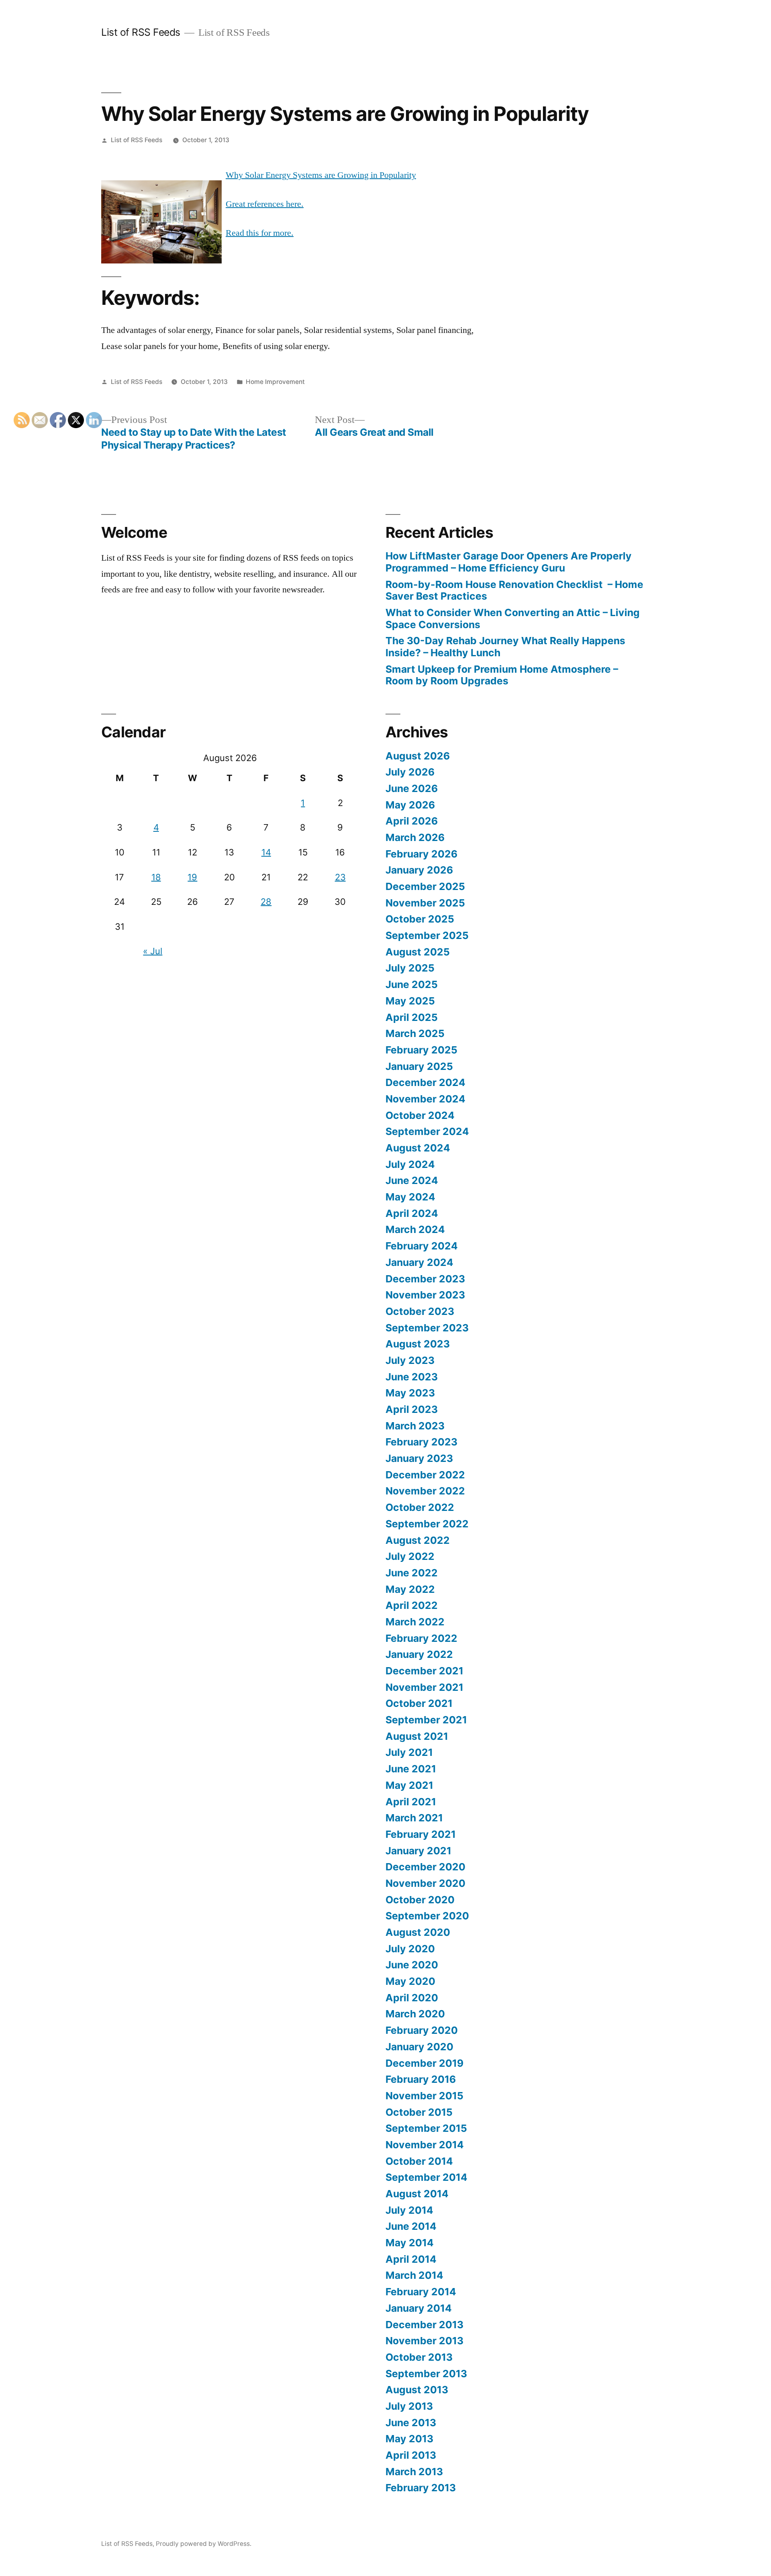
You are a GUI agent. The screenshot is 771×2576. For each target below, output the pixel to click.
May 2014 (410, 2243)
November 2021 (424, 1687)
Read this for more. (260, 233)
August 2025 (418, 952)
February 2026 (421, 854)
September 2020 (427, 1916)
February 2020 (422, 2030)
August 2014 (417, 2194)
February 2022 (421, 1638)
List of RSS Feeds (141, 32)
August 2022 (418, 1540)
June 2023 (412, 1377)
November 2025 (425, 903)
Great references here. (265, 204)
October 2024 (420, 1115)
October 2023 (420, 1311)
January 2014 (419, 2308)
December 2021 (424, 1671)
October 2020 (420, 1900)
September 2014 (426, 2177)
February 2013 (421, 2488)
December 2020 (425, 1867)
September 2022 (427, 1524)
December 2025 (425, 886)
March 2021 (414, 1818)
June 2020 (412, 1965)
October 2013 (419, 2357)
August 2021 (417, 1736)
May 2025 (410, 1001)
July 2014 (409, 2210)
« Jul (153, 951)
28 (266, 902)
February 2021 (421, 1834)
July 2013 (409, 2406)
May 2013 (409, 2439)
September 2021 (426, 1720)
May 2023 (410, 1393)
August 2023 (418, 1344)
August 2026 (418, 756)
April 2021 (411, 1802)
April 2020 (412, 1998)
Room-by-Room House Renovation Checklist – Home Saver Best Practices (514, 590)
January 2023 (419, 1458)
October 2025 (420, 919)
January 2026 (419, 870)
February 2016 (421, 2079)
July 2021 (409, 1752)
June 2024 (412, 1180)
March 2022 (415, 1622)
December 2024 (425, 1082)
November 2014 (425, 2145)
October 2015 (419, 2112)
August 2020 (418, 1932)
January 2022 (419, 1654)
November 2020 (425, 1883)
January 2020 (419, 2047)
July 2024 (410, 1164)
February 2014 (421, 2292)
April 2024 (412, 1213)
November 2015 (424, 2096)
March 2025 (415, 1033)
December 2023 (425, 1279)
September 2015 (426, 2128)
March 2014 (414, 2275)
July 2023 (410, 1360)
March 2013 (414, 2472)
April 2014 (411, 2259)
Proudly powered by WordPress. (204, 2544)
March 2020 (415, 2014)
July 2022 (410, 1556)
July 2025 (410, 968)
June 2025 (412, 984)
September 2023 (427, 1328)
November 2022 (425, 1491)
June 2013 (411, 2423)
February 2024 (422, 1246)
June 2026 (412, 788)
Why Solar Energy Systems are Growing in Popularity (321, 175)
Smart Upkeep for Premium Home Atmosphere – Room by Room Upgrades (502, 675)
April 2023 (412, 1409)
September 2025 (427, 935)
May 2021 (409, 1785)
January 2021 (418, 1851)
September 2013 (426, 2374)
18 (156, 877)
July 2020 (410, 1949)
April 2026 (412, 821)
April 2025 (412, 1017)
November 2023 (425, 1295)
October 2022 (420, 1507)
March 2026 (415, 837)
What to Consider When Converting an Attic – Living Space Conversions (513, 618)
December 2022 (425, 1475)
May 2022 (410, 1589)
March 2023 (415, 1426)
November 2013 (424, 2341)
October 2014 (419, 2161)
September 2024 (427, 1131)
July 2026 (410, 772)
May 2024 (410, 1197)
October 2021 (419, 1703)
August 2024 (418, 1148)
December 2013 (424, 2325)
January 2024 (419, 1262)
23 (340, 877)
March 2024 (415, 1229)
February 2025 (421, 1050)
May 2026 (410, 805)
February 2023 (421, 1442)
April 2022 (412, 1605)
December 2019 (424, 2063)
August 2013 (417, 2390)
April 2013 (411, 2455)
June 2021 (411, 1769)
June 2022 (412, 1573)
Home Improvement (275, 382)
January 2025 (419, 1066)
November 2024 (425, 1099)
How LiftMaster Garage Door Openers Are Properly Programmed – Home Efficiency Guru (509, 562)
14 (266, 852)
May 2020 (410, 1981)
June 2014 (411, 2226)
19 (192, 877)
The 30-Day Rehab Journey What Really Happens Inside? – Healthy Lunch (505, 647)
